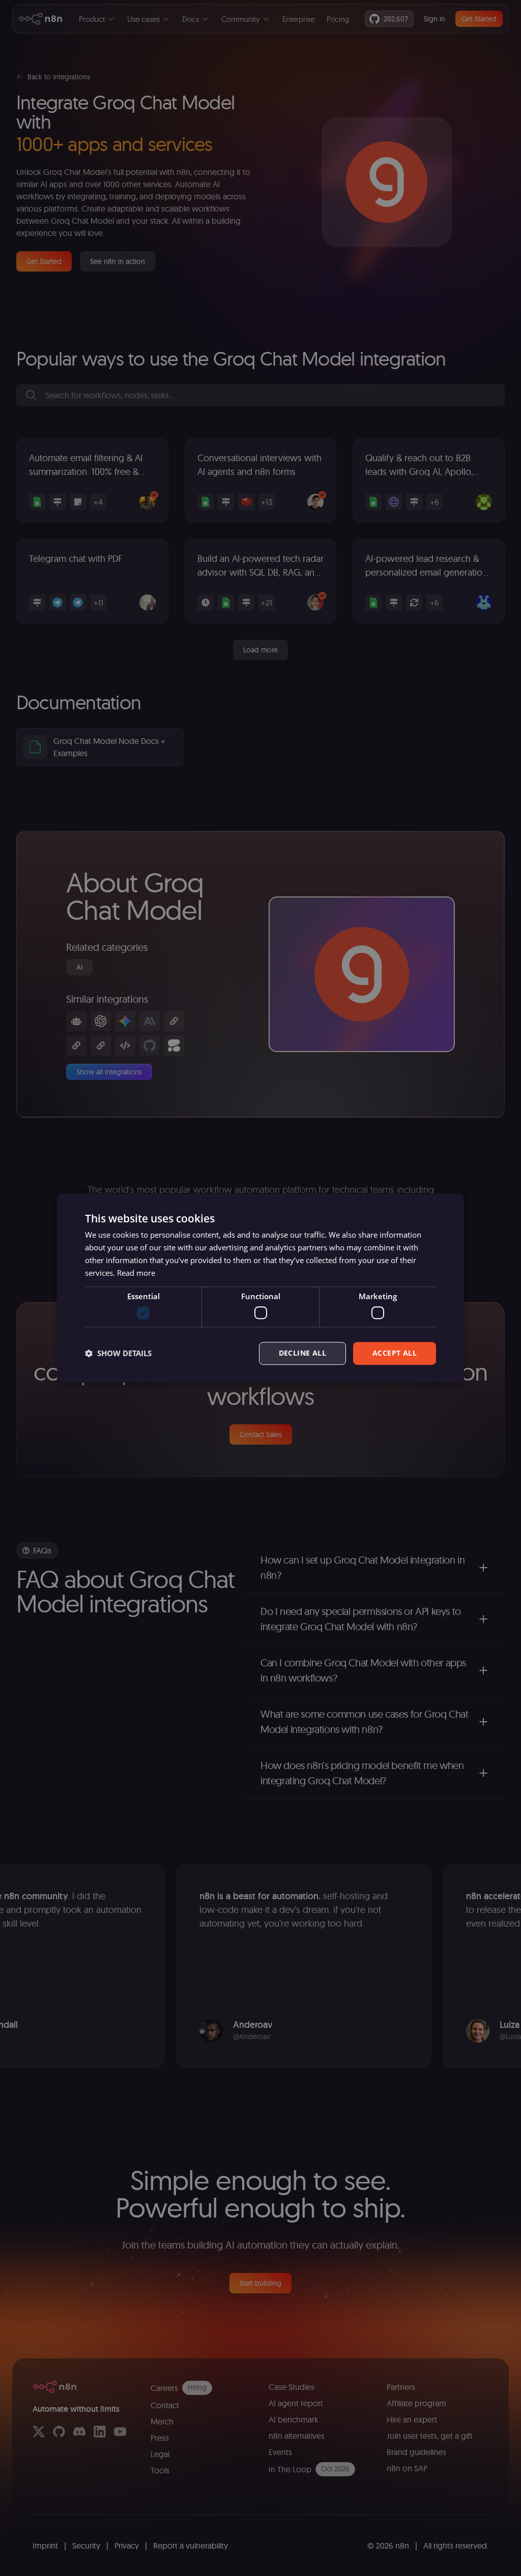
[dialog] (260, 1288)
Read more (136, 1273)
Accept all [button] (395, 1353)
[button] (118, 1353)
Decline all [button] (302, 1353)
